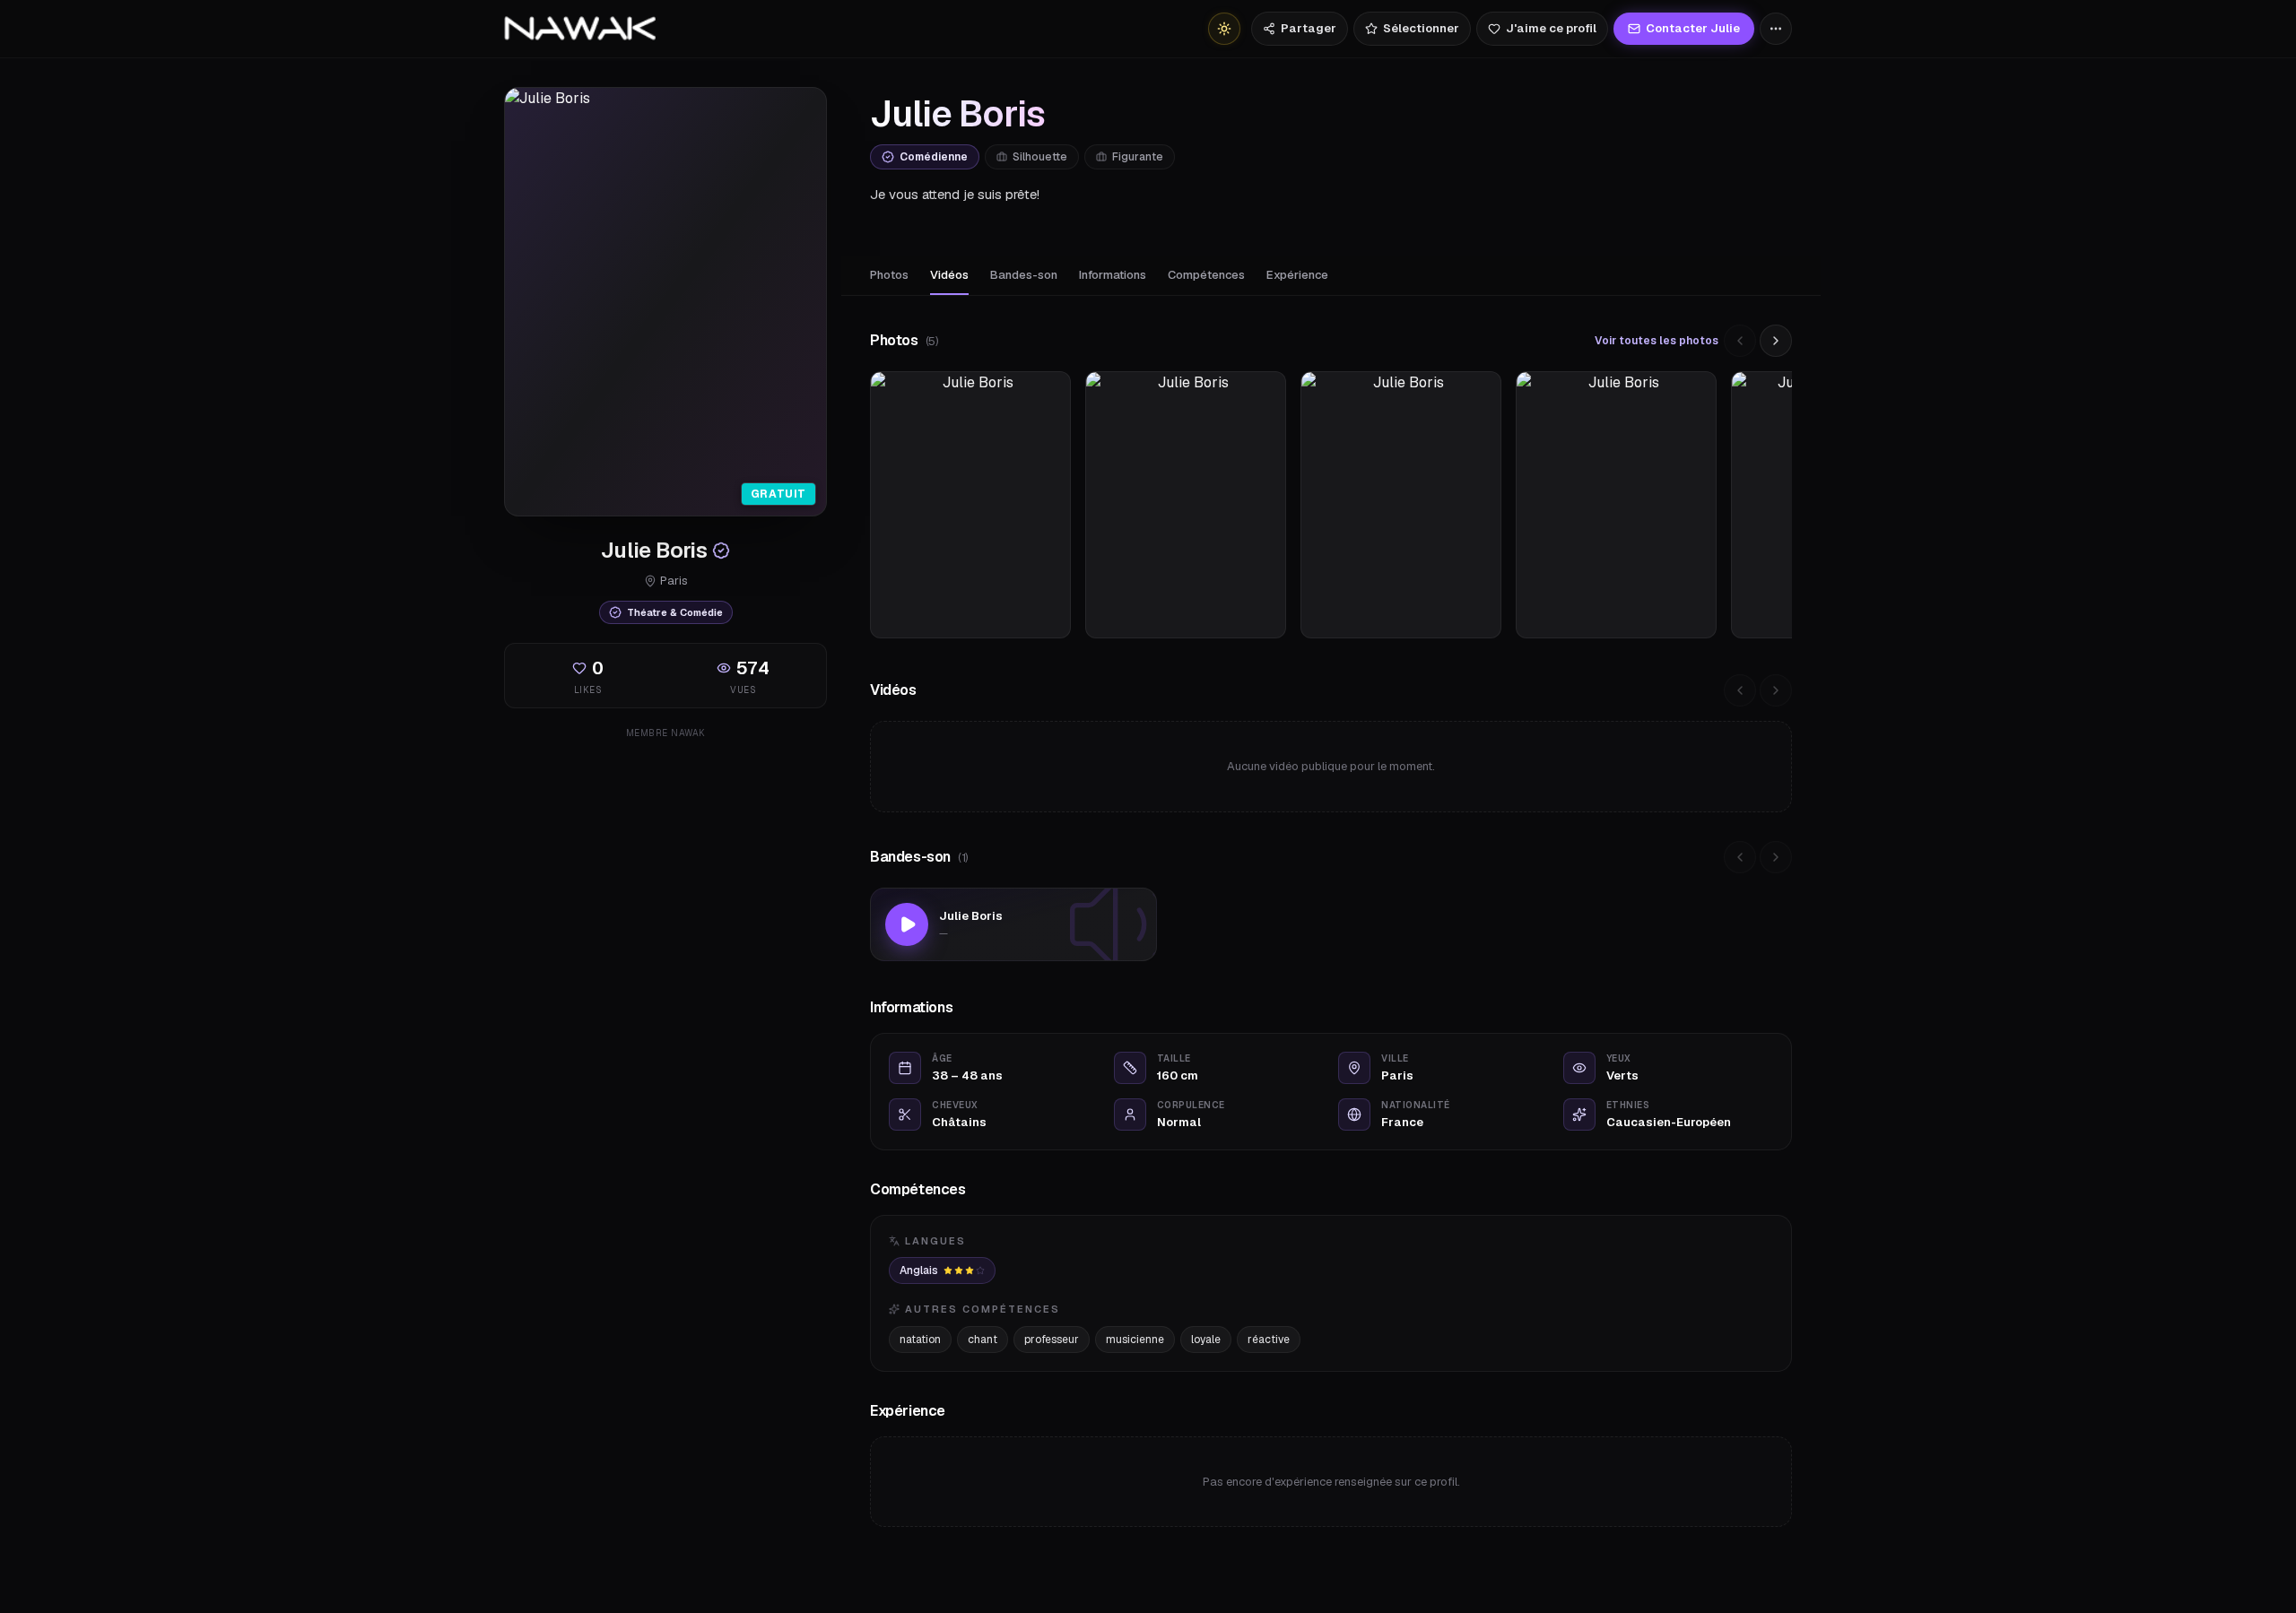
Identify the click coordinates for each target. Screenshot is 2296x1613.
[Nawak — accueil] (580, 29)
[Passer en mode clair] (1224, 29)
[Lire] (907, 924)
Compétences (1206, 275)
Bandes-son (1024, 275)
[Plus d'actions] (1776, 29)
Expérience (1297, 275)
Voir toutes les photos (1657, 341)
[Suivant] (1776, 341)
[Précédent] (1740, 341)
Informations (1113, 275)
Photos (889, 275)
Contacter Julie (1693, 28)
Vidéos (949, 275)
